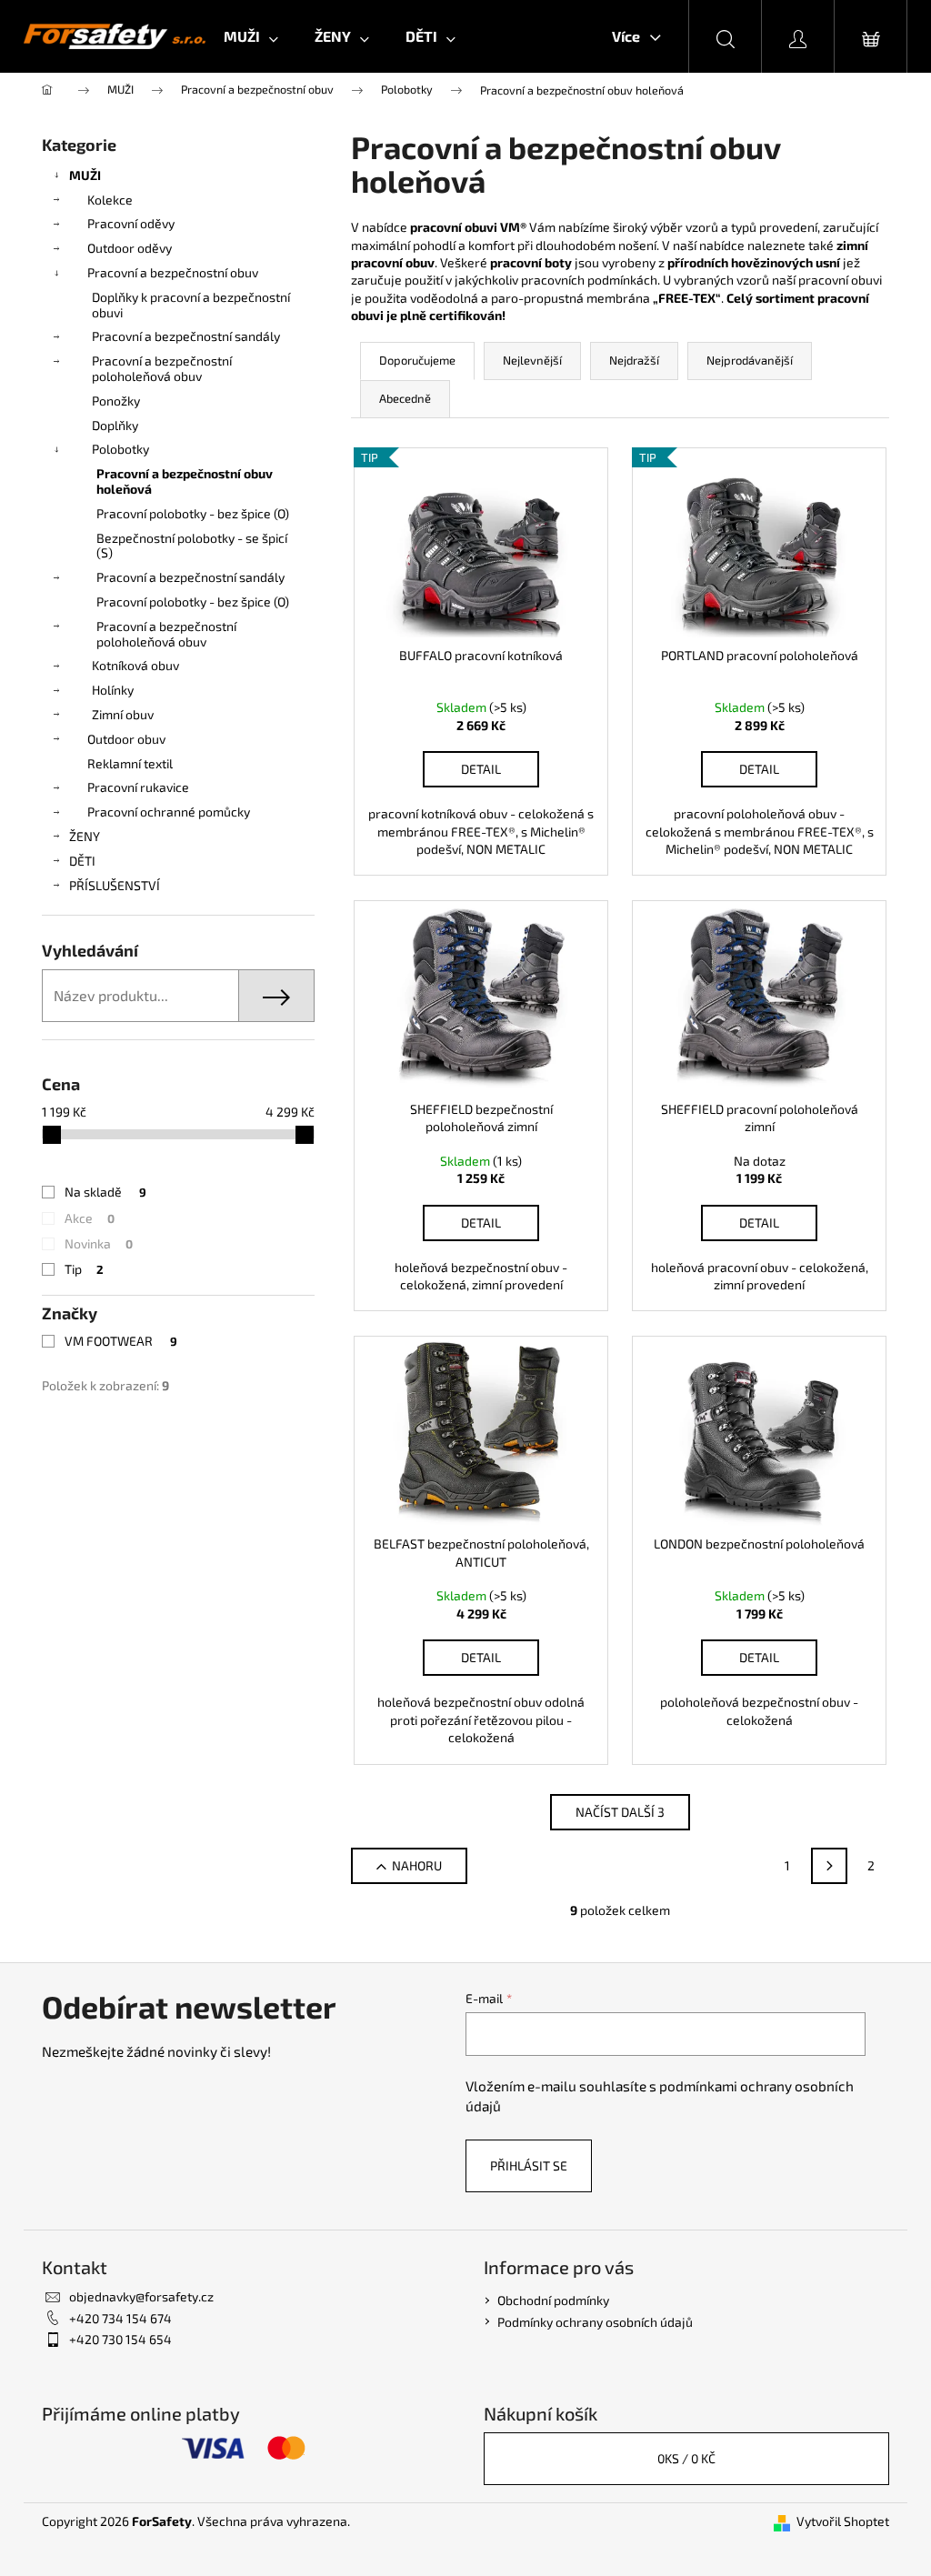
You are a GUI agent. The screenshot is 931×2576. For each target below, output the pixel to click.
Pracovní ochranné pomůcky (169, 812)
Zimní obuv (123, 714)
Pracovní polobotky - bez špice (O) (193, 513)
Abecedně (405, 398)
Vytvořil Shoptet (843, 2521)
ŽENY (85, 836)
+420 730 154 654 (120, 2339)
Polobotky (120, 449)
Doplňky (115, 425)
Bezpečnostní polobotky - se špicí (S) (192, 546)
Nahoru (417, 1865)
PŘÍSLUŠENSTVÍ (115, 885)
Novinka (99, 1243)
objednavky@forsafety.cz (141, 2296)
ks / (686, 2458)
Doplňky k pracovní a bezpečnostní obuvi (191, 305)
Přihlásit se (529, 2165)
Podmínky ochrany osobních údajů (595, 2322)
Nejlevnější (532, 360)
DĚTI (82, 861)
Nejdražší (634, 360)
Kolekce (110, 200)
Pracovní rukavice (138, 787)
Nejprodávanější (750, 360)
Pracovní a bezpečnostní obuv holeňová (185, 481)
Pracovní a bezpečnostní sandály (186, 336)
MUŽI (85, 175)
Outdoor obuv (126, 739)
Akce (90, 1218)
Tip (84, 1269)
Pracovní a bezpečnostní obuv (173, 272)
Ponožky (116, 401)
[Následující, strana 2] (829, 1866)
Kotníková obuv (135, 665)
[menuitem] (251, 36)
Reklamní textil (130, 763)
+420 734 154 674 (120, 2318)
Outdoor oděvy (130, 248)
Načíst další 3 (620, 1812)
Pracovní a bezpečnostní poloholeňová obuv (162, 368)
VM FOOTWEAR (121, 1341)
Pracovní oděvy (131, 223)
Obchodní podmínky (553, 2300)
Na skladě (105, 1192)
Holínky (113, 690)
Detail (481, 769)
